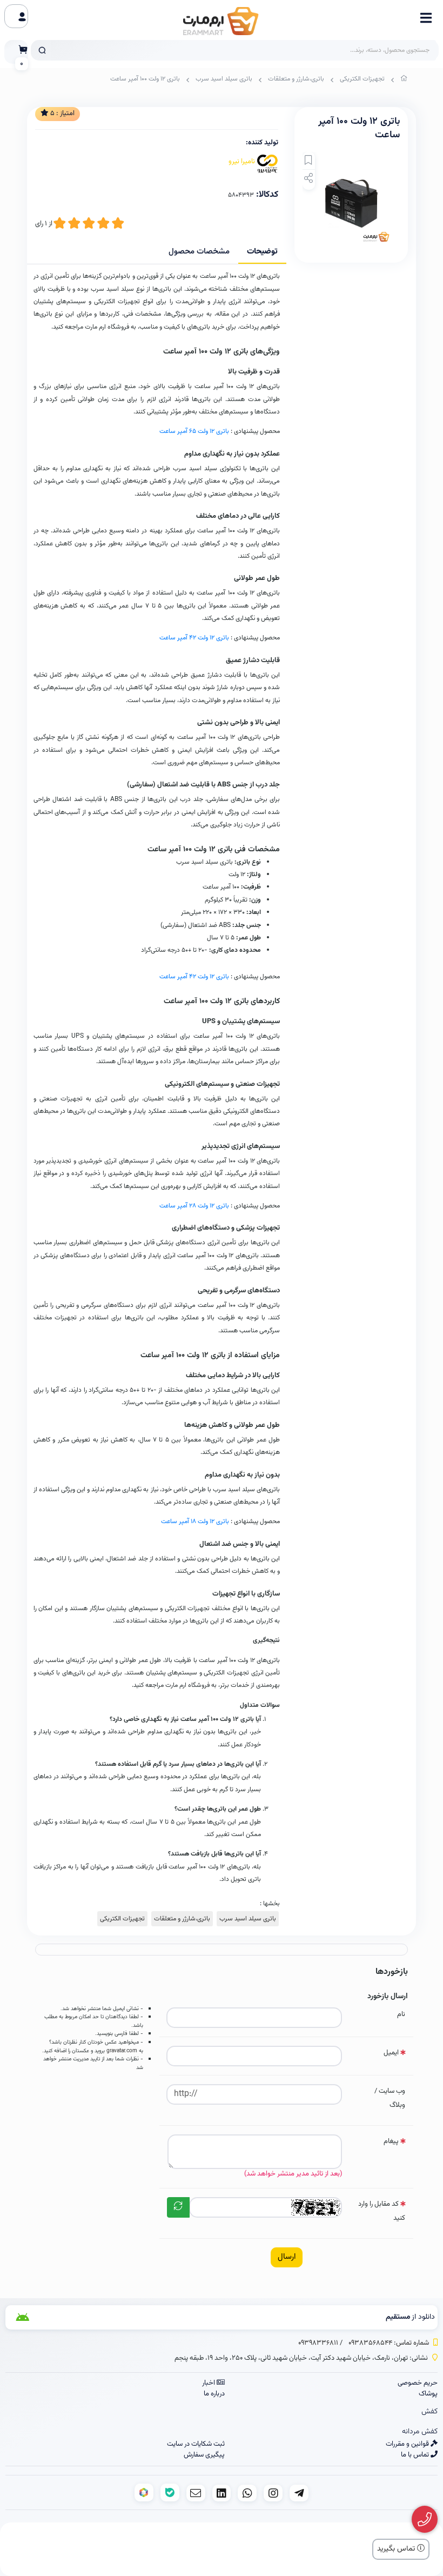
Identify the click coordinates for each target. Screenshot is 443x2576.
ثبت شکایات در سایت (196, 2444)
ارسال (287, 2257)
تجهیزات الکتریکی (362, 79)
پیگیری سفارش (204, 2455)
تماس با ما (416, 2455)
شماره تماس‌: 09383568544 (389, 2343)
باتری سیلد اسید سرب (224, 79)
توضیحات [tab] (262, 252)
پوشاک (428, 2394)
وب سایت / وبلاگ (390, 2098)
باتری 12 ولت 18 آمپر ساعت (195, 1521)
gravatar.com (122, 2051)
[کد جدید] (178, 2207)
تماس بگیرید (397, 2549)
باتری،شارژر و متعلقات (296, 79)
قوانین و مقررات (408, 2444)
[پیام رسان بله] (170, 2492)
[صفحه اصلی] (404, 81)
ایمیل (391, 2053)
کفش (429, 2412)
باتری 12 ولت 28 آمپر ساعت (194, 1206)
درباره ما (214, 2394)
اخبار (209, 2383)
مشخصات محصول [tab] (199, 252)
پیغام (391, 2141)
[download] (75, 2317)
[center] (42, 50)
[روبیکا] (144, 2492)
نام (401, 2014)
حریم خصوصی (418, 2383)
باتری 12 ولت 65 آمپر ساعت (194, 431)
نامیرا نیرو (242, 162)
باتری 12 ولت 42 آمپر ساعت (194, 638)
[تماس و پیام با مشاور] (425, 2520)
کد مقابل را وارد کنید (382, 2211)
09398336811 (318, 2343)
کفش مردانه (420, 2432)
